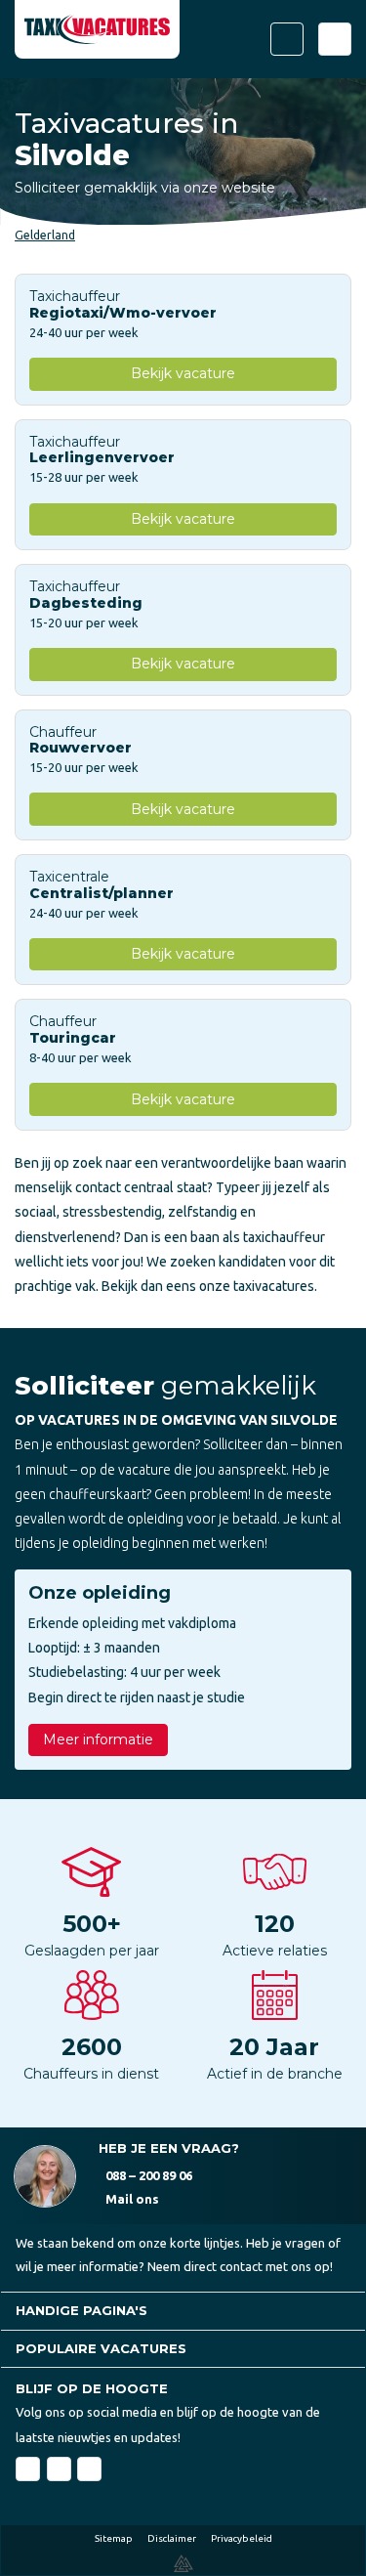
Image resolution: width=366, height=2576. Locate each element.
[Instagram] (89, 2469)
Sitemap (114, 2538)
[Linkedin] (59, 2469)
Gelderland (45, 235)
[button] (183, 2311)
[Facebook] (28, 2469)
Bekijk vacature (183, 373)
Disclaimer (172, 2538)
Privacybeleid (242, 2538)
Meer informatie (98, 1739)
